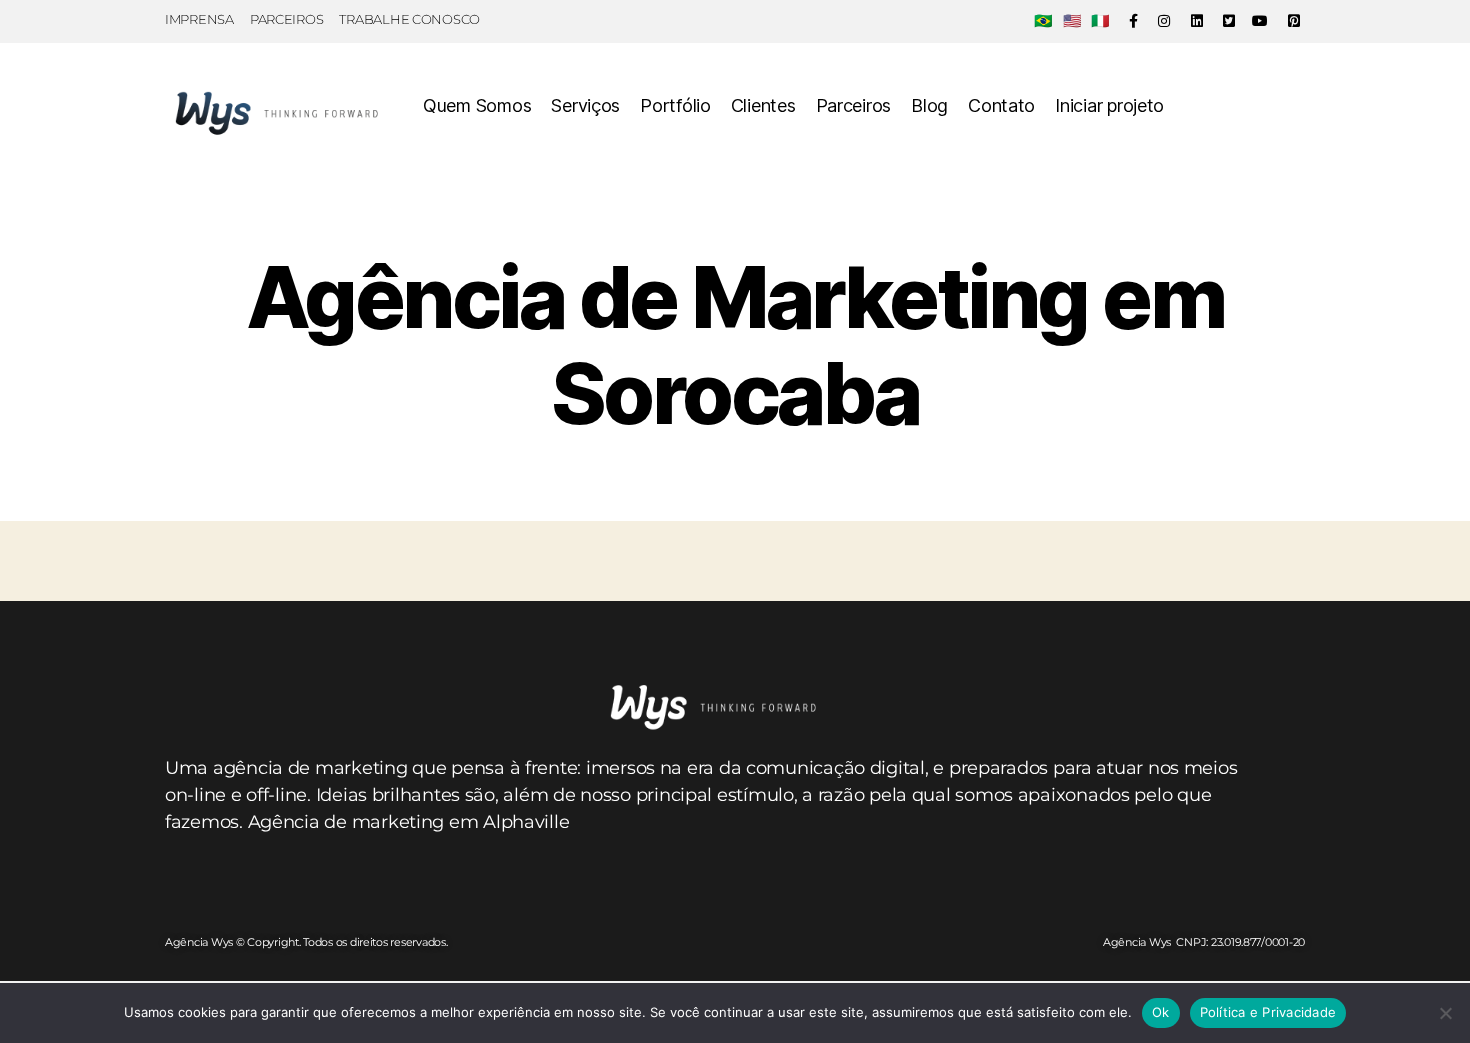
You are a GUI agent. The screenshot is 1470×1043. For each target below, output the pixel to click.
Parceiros (854, 105)
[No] (1445, 1013)
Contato (1001, 105)
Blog (929, 105)
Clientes (763, 105)
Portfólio (675, 105)
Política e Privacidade (1268, 1012)
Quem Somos (477, 105)
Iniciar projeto (1109, 105)
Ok (1161, 1012)
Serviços (585, 105)
